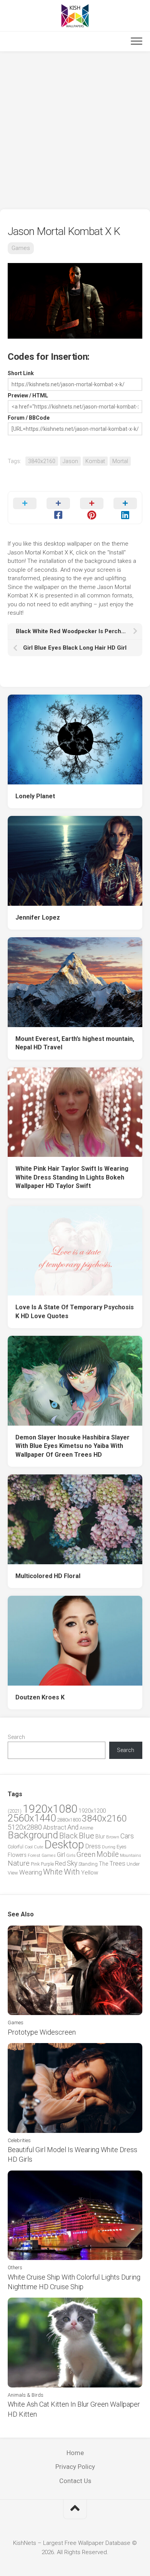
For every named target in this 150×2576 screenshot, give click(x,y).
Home (75, 2453)
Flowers (17, 1855)
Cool (29, 1847)
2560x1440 (32, 1818)
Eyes (122, 1847)
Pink (35, 1864)
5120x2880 (25, 1827)
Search (16, 1737)
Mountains (131, 1855)
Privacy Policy (75, 2467)
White (53, 1872)
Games (21, 248)
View (13, 1873)
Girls (71, 1855)
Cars (127, 1836)
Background (33, 1835)
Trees (117, 1863)
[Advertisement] (75, 131)
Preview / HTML (28, 395)
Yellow (90, 1873)
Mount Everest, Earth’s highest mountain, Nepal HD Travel (75, 1043)
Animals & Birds (26, 2395)
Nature (19, 1863)
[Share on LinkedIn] (125, 508)
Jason (70, 461)
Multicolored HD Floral (48, 1576)
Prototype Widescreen (42, 2032)
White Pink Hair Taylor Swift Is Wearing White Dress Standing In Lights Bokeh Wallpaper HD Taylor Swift (72, 1177)
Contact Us (75, 2481)
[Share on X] (25, 508)
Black (68, 1836)
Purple (47, 1864)
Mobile (108, 1854)
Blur (100, 1836)
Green (86, 1854)
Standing (88, 1864)
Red (60, 1864)
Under (133, 1864)
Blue (87, 1836)
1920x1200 (92, 1811)
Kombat (95, 461)
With (72, 1872)
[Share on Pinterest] (92, 508)
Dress (93, 1846)
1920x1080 (50, 1809)
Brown (113, 1837)
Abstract (55, 1827)
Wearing (31, 1872)
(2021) (15, 1811)
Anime (86, 1828)
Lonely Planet (35, 796)
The (103, 1864)
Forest (34, 1855)
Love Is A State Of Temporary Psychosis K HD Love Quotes (75, 1312)
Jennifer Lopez (38, 917)
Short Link (21, 373)
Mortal (120, 461)
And (73, 1827)
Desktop (64, 1845)
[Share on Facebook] (58, 508)
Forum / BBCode (29, 418)
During (109, 1847)
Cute (38, 1847)
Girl (61, 1855)
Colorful (16, 1847)
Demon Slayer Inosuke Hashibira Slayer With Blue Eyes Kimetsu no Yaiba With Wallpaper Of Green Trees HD (72, 1446)
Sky (72, 1863)
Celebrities (19, 2140)
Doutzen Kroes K (40, 1697)
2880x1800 (69, 1820)
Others (15, 2267)
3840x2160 (42, 461)
